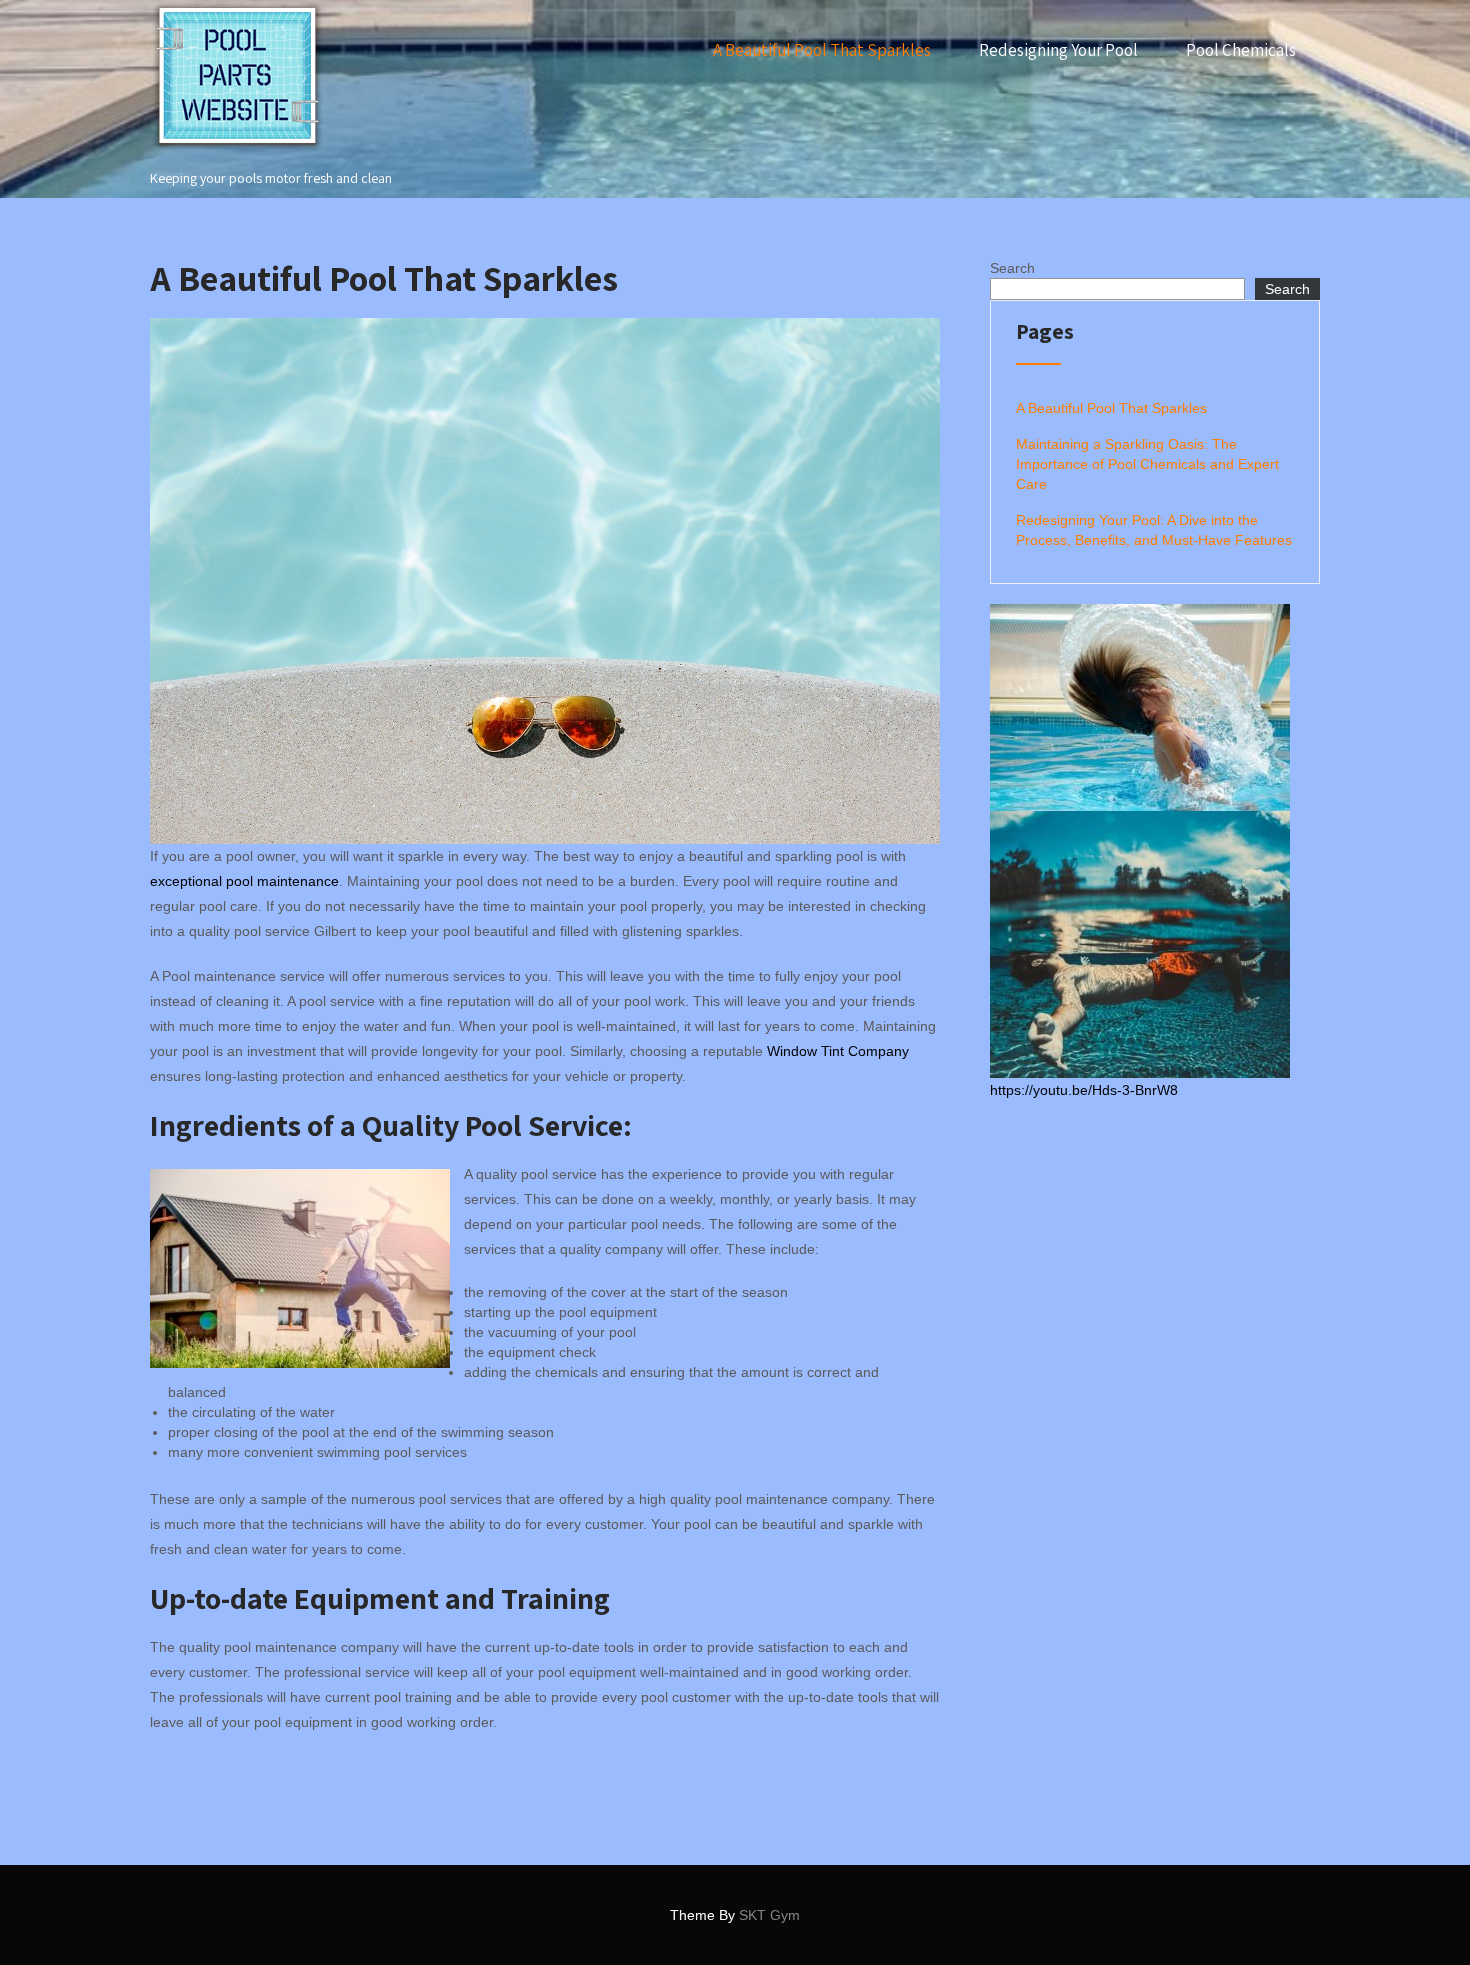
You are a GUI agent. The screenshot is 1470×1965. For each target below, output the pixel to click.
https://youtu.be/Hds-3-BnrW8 (1084, 1090)
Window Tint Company (838, 1051)
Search (1012, 268)
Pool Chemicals (1241, 50)
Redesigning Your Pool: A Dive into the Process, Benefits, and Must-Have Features (1154, 530)
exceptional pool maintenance (244, 881)
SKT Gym (769, 1915)
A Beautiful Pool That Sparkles (822, 50)
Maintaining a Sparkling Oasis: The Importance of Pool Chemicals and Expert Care (1147, 464)
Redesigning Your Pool (1058, 50)
